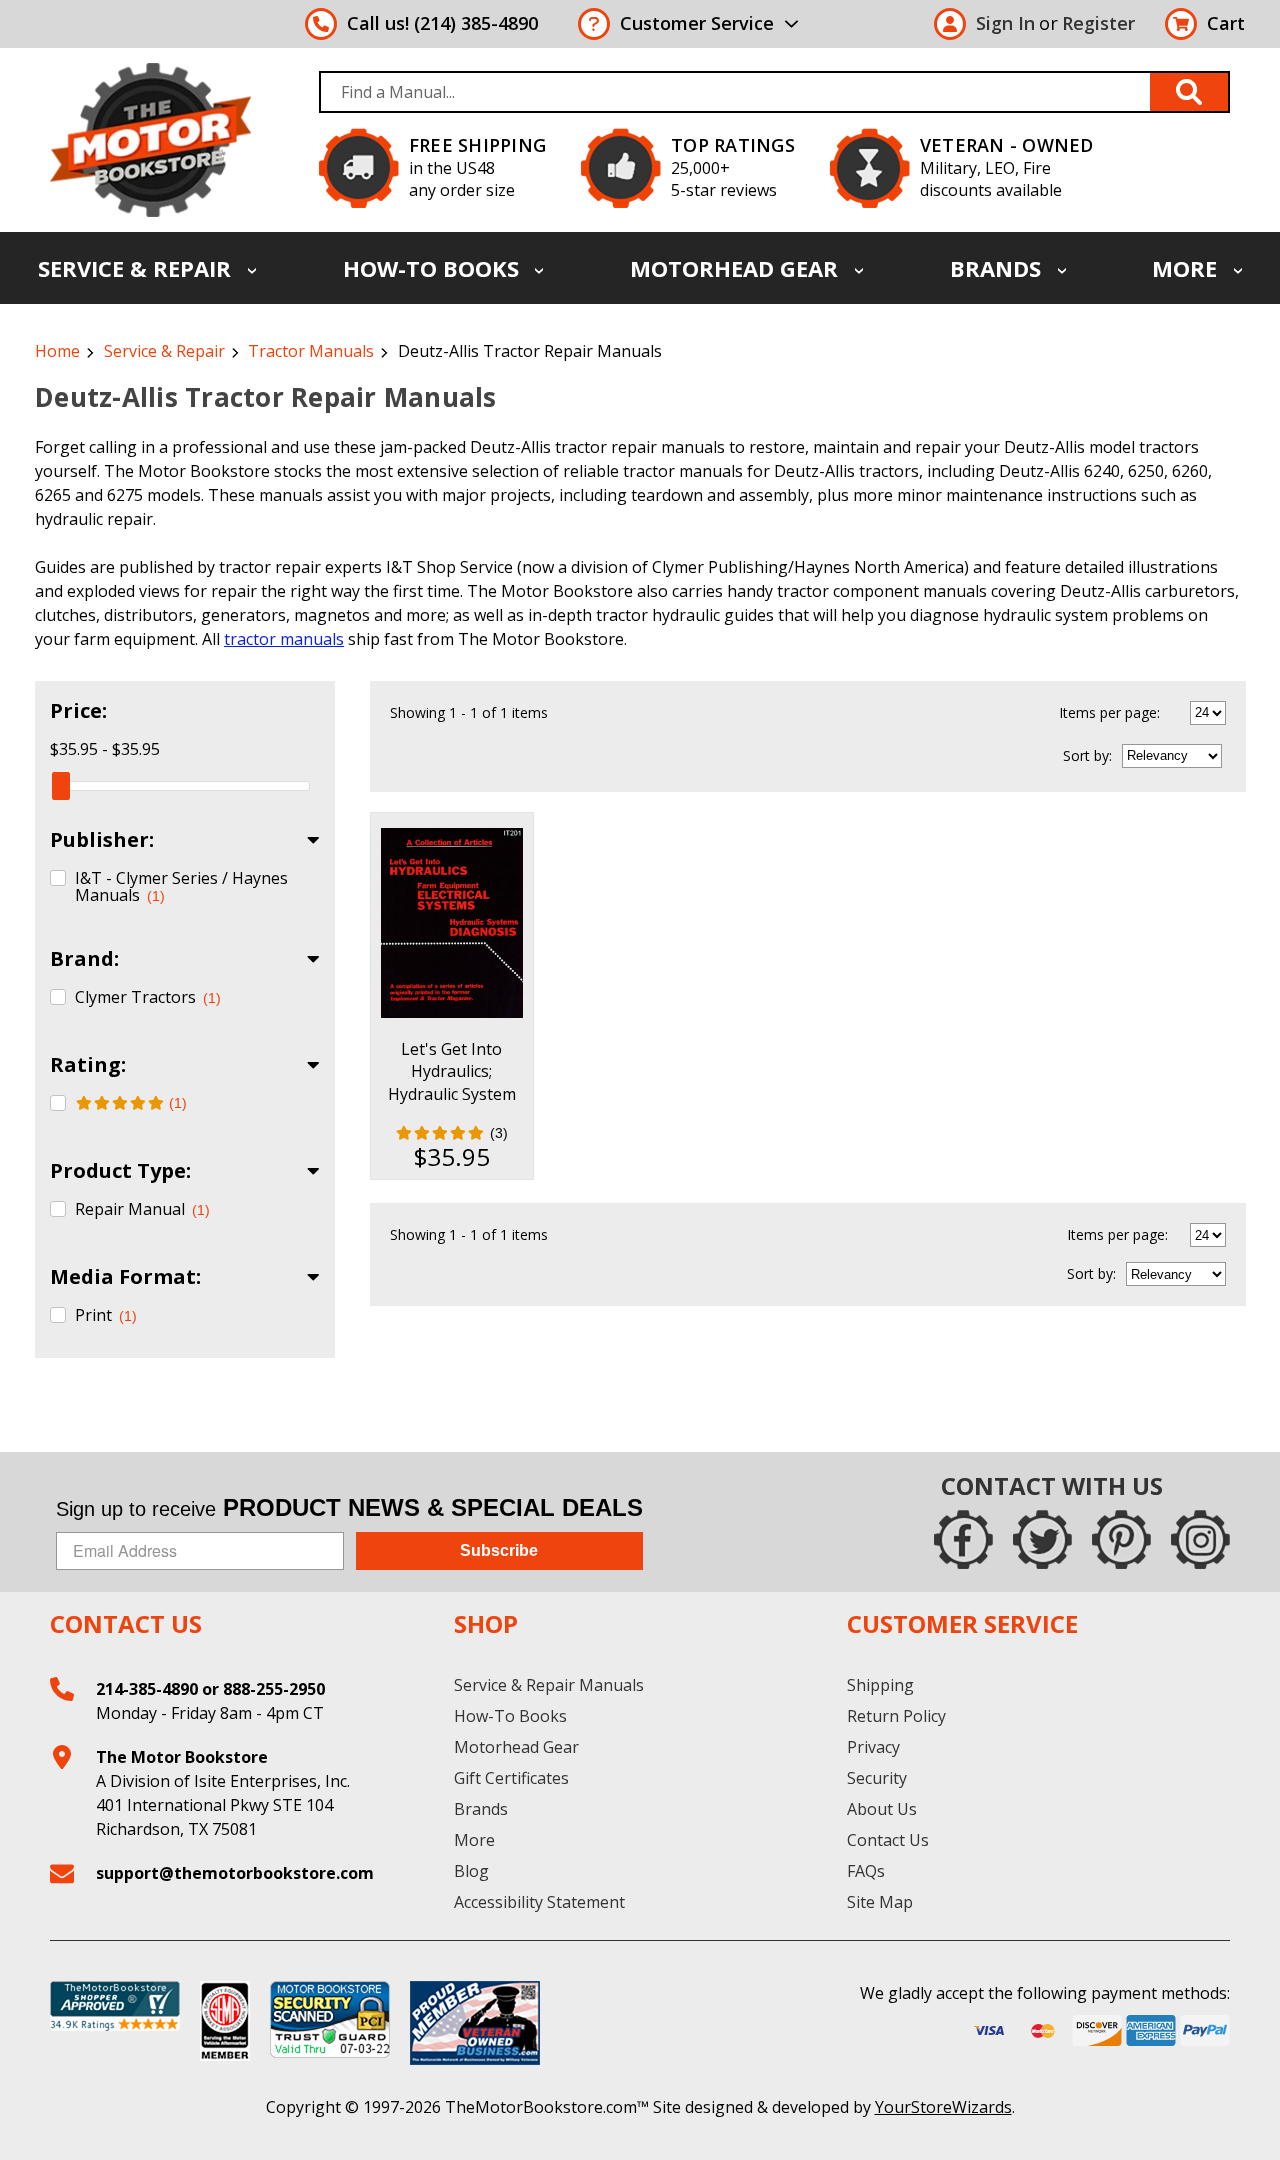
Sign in (1005, 23)
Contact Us (888, 1840)
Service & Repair (137, 268)
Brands (998, 268)
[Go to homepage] (150, 139)
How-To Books (434, 268)
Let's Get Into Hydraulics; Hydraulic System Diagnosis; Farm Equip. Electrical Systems (452, 1105)
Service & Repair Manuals (549, 1685)
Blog (471, 1871)
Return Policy (896, 1716)
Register (1098, 23)
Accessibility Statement (539, 1902)
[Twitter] (1042, 1539)
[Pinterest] (1121, 1539)
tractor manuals (284, 639)
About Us (882, 1809)
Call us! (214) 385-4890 (442, 23)
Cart (1226, 23)
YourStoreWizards (943, 2107)
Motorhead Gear (737, 268)
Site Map (880, 1902)
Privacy (873, 1747)
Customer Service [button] (697, 23)
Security (877, 1778)
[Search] (1190, 92)
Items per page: (1109, 712)
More (1187, 268)
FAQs (866, 1871)
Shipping (880, 1685)
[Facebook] (963, 1539)
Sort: (1087, 755)
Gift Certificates (511, 1778)
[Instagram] (1200, 1539)
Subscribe (499, 1550)
